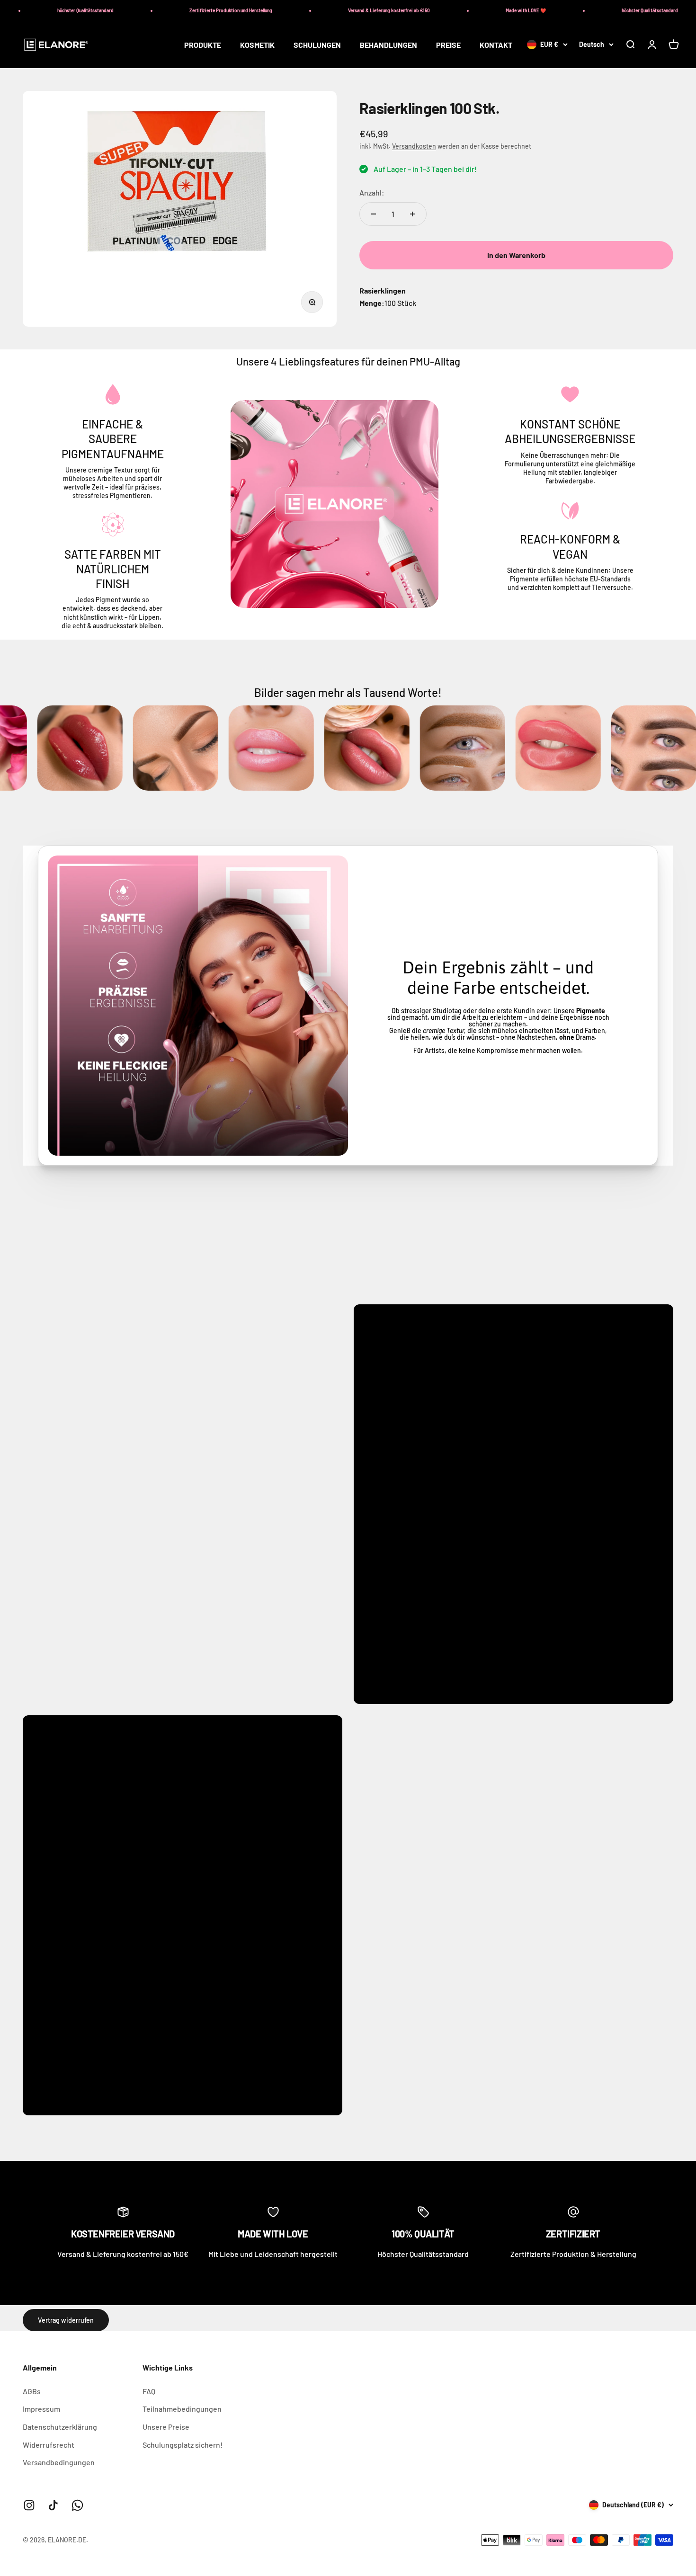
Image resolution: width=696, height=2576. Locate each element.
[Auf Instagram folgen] (29, 2505)
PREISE (448, 45)
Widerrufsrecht (49, 2445)
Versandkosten (414, 146)
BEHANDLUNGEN (388, 45)
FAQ (149, 2391)
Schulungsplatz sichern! (183, 2445)
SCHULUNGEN (317, 45)
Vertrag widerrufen (66, 2320)
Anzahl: (372, 192)
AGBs (32, 2391)
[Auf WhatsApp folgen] (77, 2505)
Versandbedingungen (59, 2462)
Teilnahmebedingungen (182, 2409)
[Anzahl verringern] (374, 214)
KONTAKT (496, 45)
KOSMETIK (257, 45)
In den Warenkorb (516, 255)
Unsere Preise (166, 2427)
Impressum (41, 2409)
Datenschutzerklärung (60, 2427)
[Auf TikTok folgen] (53, 2505)
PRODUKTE (203, 45)
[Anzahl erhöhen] (412, 214)
